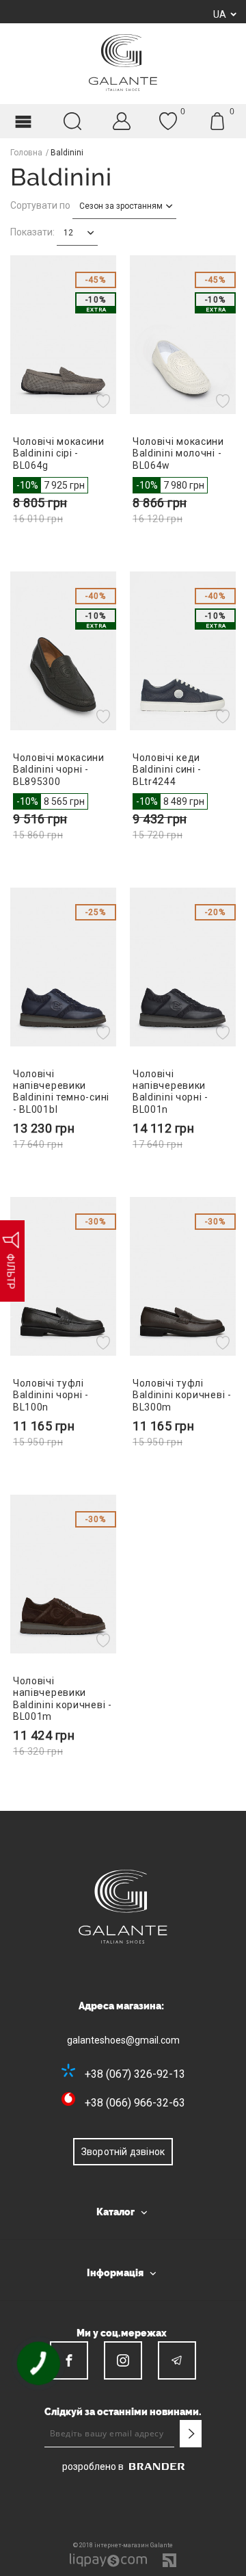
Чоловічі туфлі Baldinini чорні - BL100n (51, 1395)
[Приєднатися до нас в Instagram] (123, 2360)
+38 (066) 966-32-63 (135, 2103)
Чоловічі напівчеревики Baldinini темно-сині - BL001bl (61, 1092)
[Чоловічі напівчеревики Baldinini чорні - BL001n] (183, 967)
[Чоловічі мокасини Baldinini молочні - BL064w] (183, 335)
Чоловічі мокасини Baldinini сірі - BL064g (59, 453)
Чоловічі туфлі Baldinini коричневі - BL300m (182, 1395)
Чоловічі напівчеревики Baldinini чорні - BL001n (170, 1092)
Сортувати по (40, 205)
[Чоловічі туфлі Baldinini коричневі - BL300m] (183, 1276)
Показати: (32, 232)
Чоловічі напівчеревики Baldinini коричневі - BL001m (63, 1699)
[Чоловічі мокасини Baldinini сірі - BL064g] (63, 335)
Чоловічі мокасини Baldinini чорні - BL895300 (59, 769)
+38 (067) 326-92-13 (135, 2074)
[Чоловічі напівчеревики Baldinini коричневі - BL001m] (63, 1574)
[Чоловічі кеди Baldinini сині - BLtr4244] (183, 651)
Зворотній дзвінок (123, 2152)
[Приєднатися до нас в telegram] (177, 2360)
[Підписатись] (191, 2434)
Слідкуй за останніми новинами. (123, 2412)
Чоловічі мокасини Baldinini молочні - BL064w (178, 453)
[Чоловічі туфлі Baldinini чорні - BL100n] (63, 1276)
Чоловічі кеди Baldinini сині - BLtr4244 (167, 769)
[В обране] (105, 400)
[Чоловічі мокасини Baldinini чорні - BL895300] (63, 651)
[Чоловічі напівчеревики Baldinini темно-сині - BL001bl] (63, 967)
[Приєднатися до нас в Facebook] (69, 2360)
